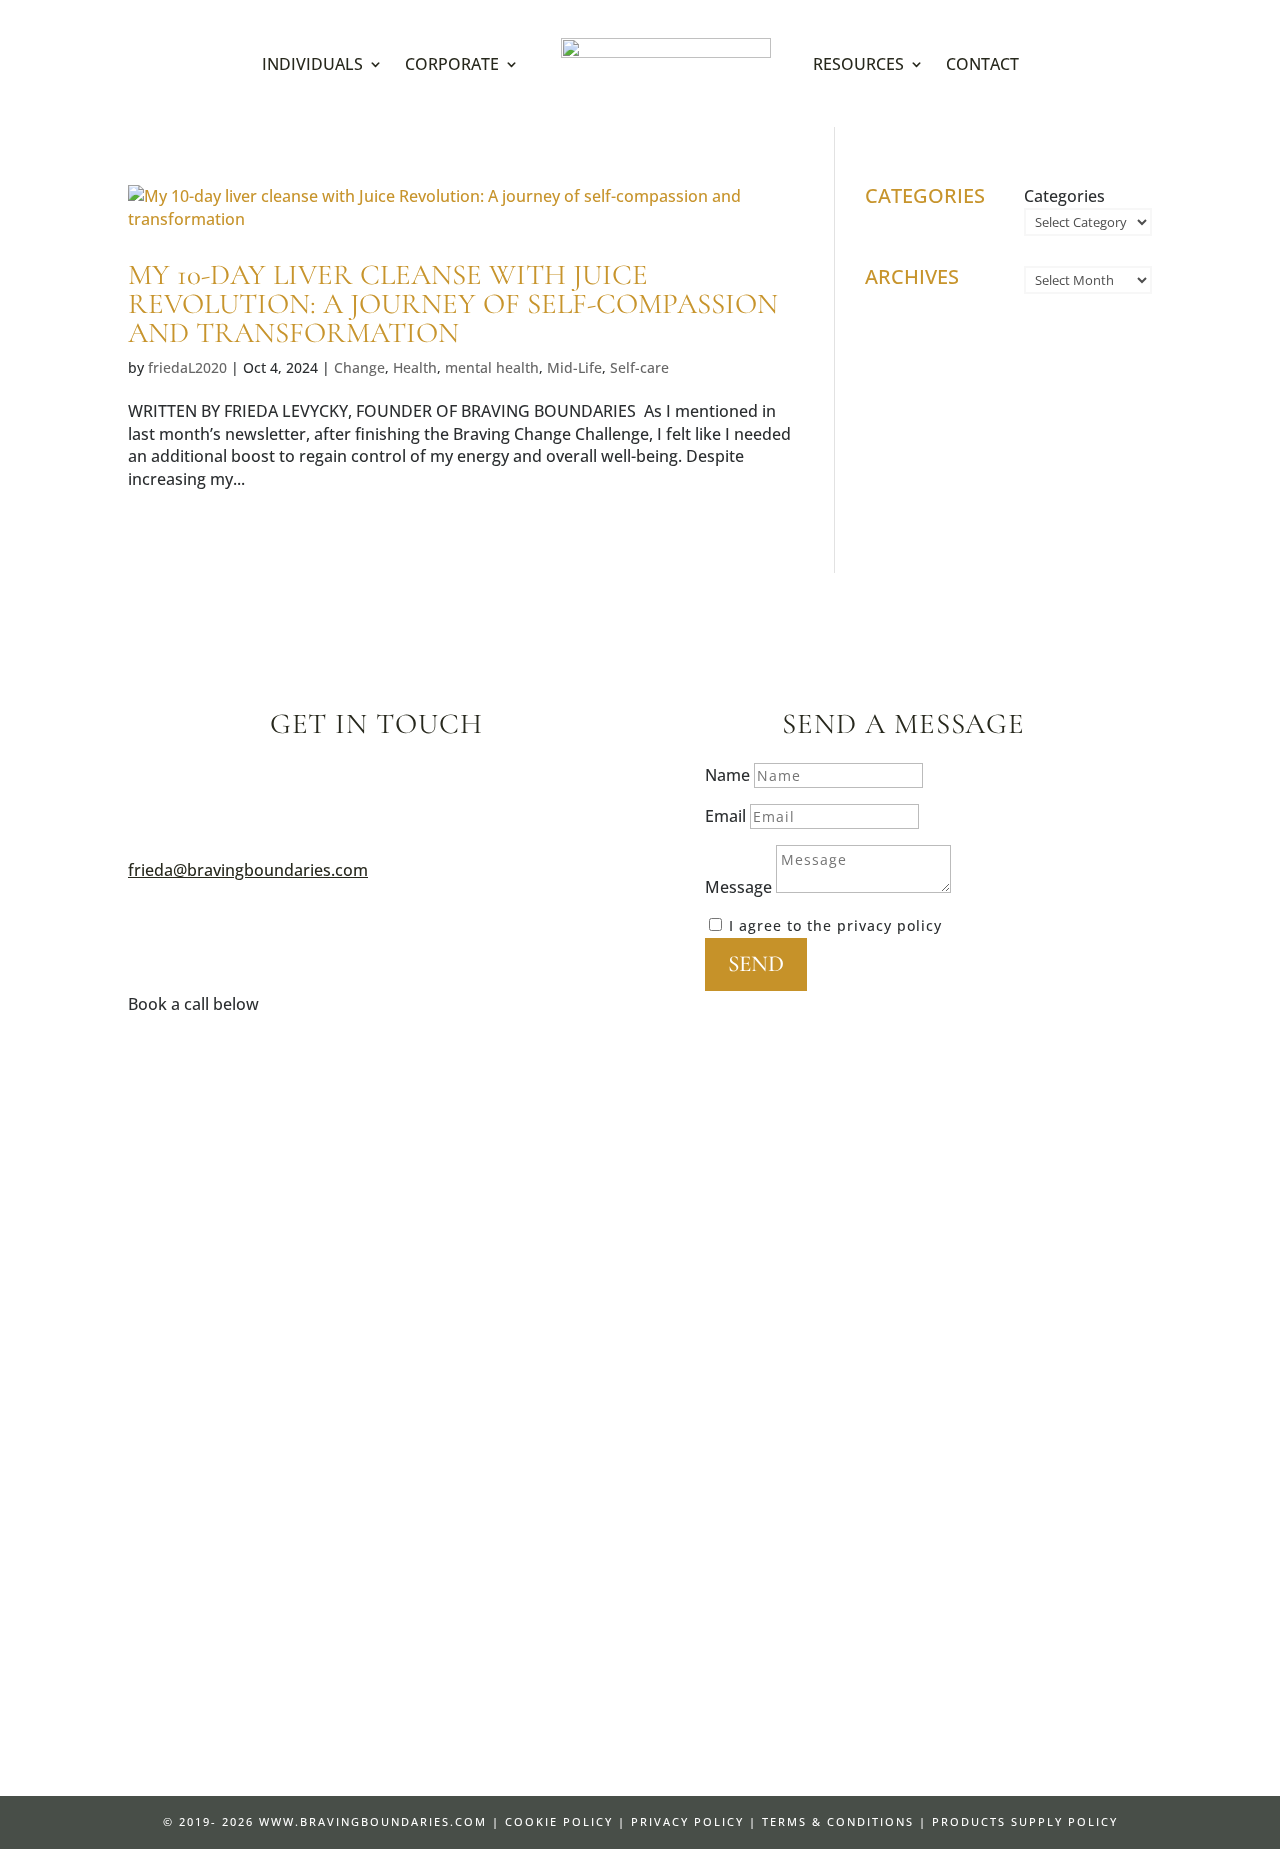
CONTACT (982, 64)
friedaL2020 (187, 367)
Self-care (639, 367)
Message (738, 887)
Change (359, 367)
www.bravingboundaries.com (373, 1821)
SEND (756, 964)
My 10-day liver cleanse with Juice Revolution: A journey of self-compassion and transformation (453, 303)
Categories (1064, 196)
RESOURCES (858, 64)
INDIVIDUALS (312, 64)
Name (727, 775)
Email (725, 816)
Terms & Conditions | (844, 1821)
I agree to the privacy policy (835, 925)
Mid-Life (574, 367)
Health (415, 367)
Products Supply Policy (1025, 1821)
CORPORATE (452, 64)
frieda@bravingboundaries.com (248, 870)
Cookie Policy (559, 1821)
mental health (492, 367)
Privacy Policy (687, 1821)
